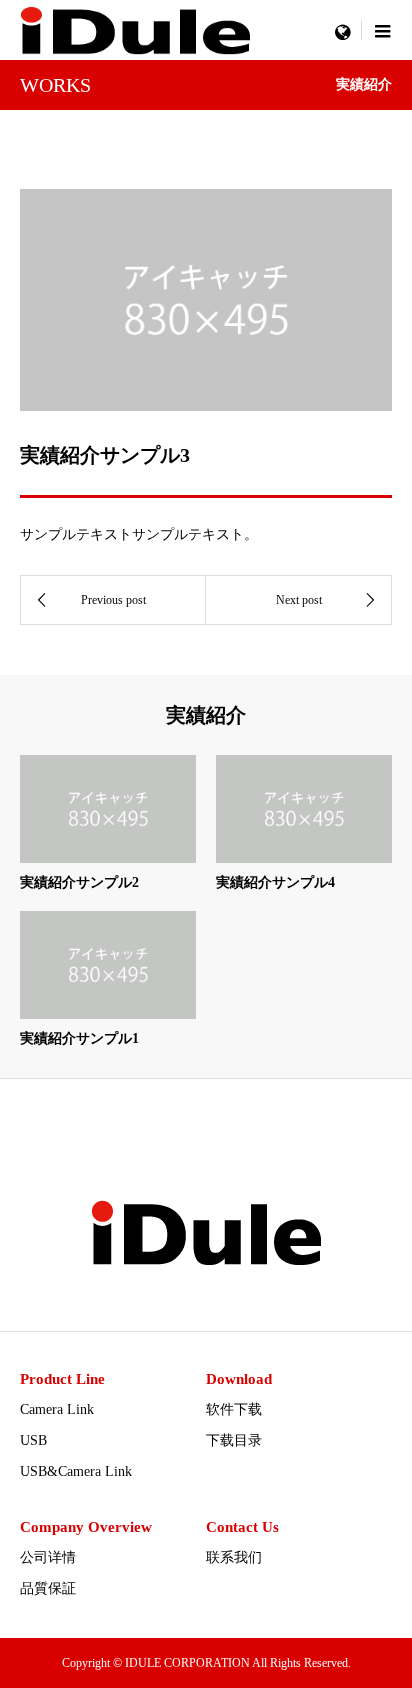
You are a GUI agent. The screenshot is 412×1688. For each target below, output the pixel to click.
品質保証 (48, 1588)
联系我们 (234, 1557)
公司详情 (48, 1557)
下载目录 (234, 1440)
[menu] (342, 30)
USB (33, 1440)
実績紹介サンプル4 (275, 882)
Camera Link (57, 1409)
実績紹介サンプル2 (79, 882)
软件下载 (234, 1409)
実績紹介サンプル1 (79, 1038)
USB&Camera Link (76, 1471)
